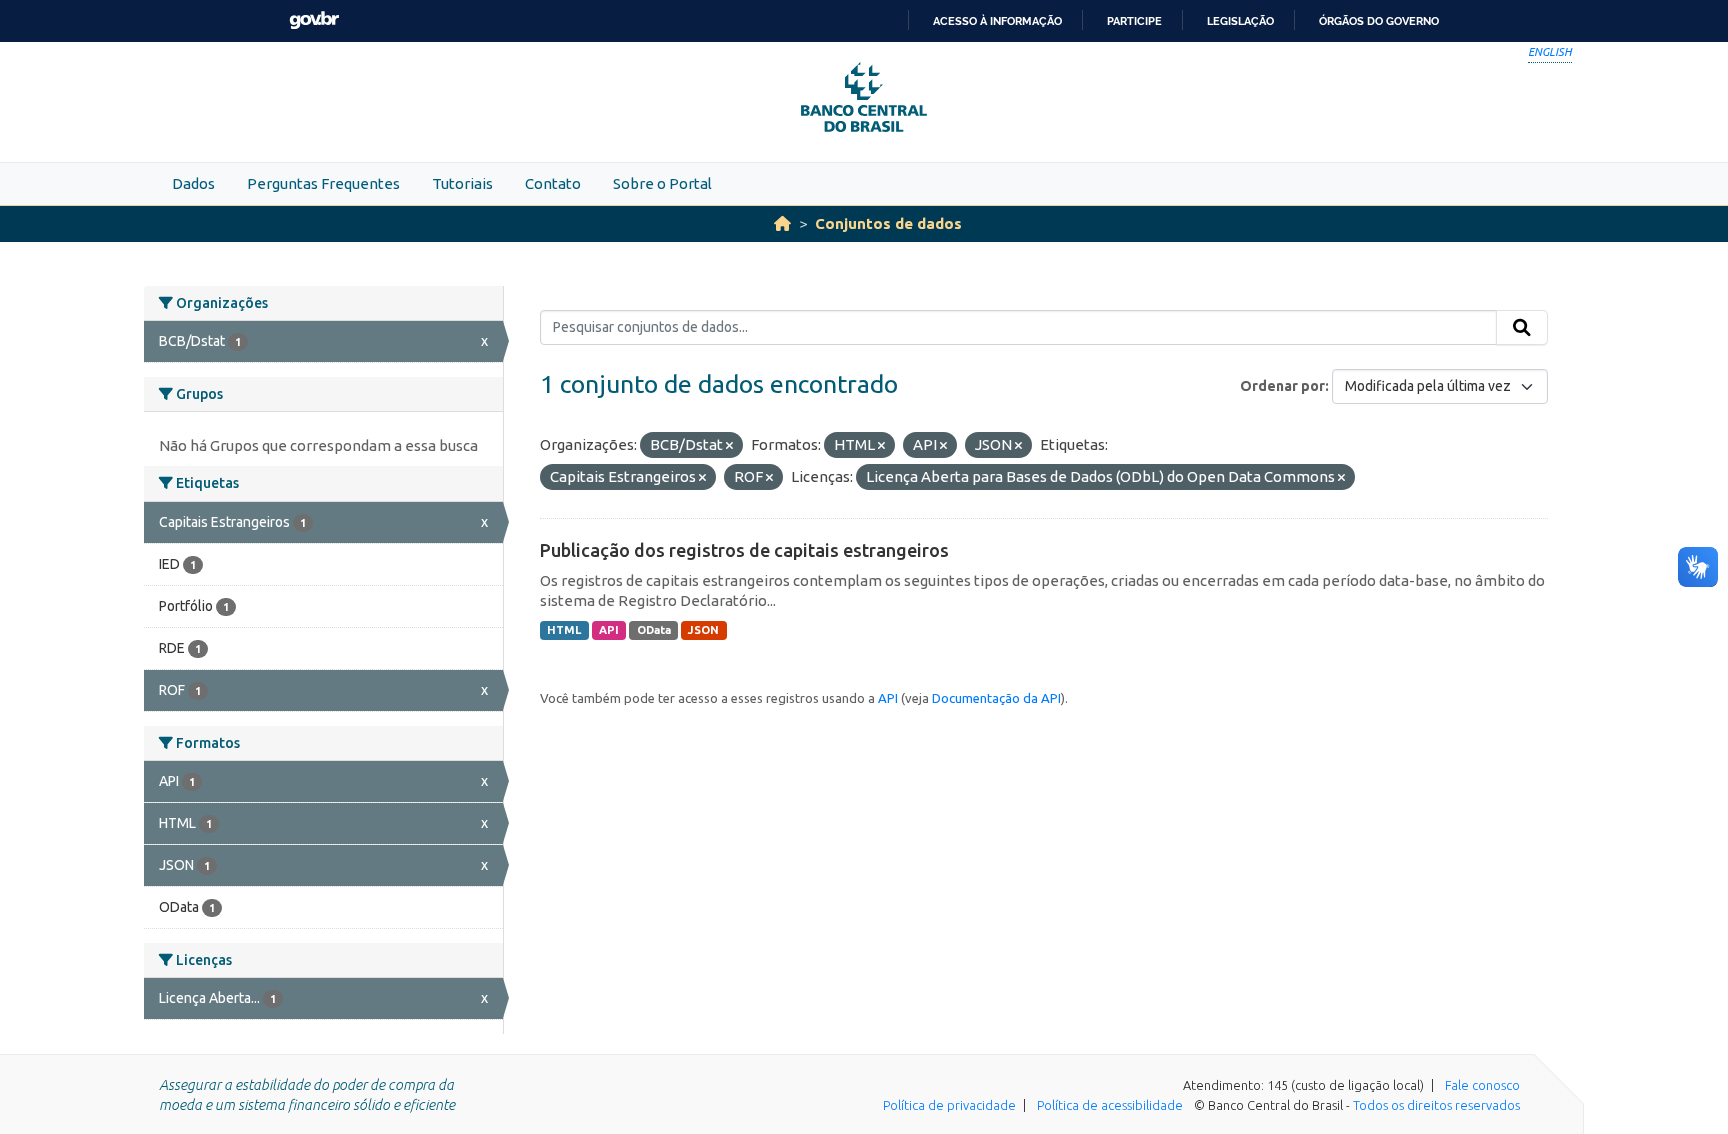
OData (654, 630)
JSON (703, 630)
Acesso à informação (997, 21)
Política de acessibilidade (1110, 1105)
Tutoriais (462, 183)
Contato (553, 183)
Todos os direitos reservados (1436, 1105)
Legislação (1240, 21)
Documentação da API (996, 698)
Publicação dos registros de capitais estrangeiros (744, 550)
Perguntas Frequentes (323, 183)
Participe (1134, 21)
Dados (193, 183)
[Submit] (1522, 328)
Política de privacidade (949, 1105)
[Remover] (729, 446)
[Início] (782, 223)
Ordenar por (1282, 386)
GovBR (314, 20)
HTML (564, 630)
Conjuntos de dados (888, 223)
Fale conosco (1482, 1085)
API (609, 630)
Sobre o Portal (662, 183)
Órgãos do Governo (1379, 21)
